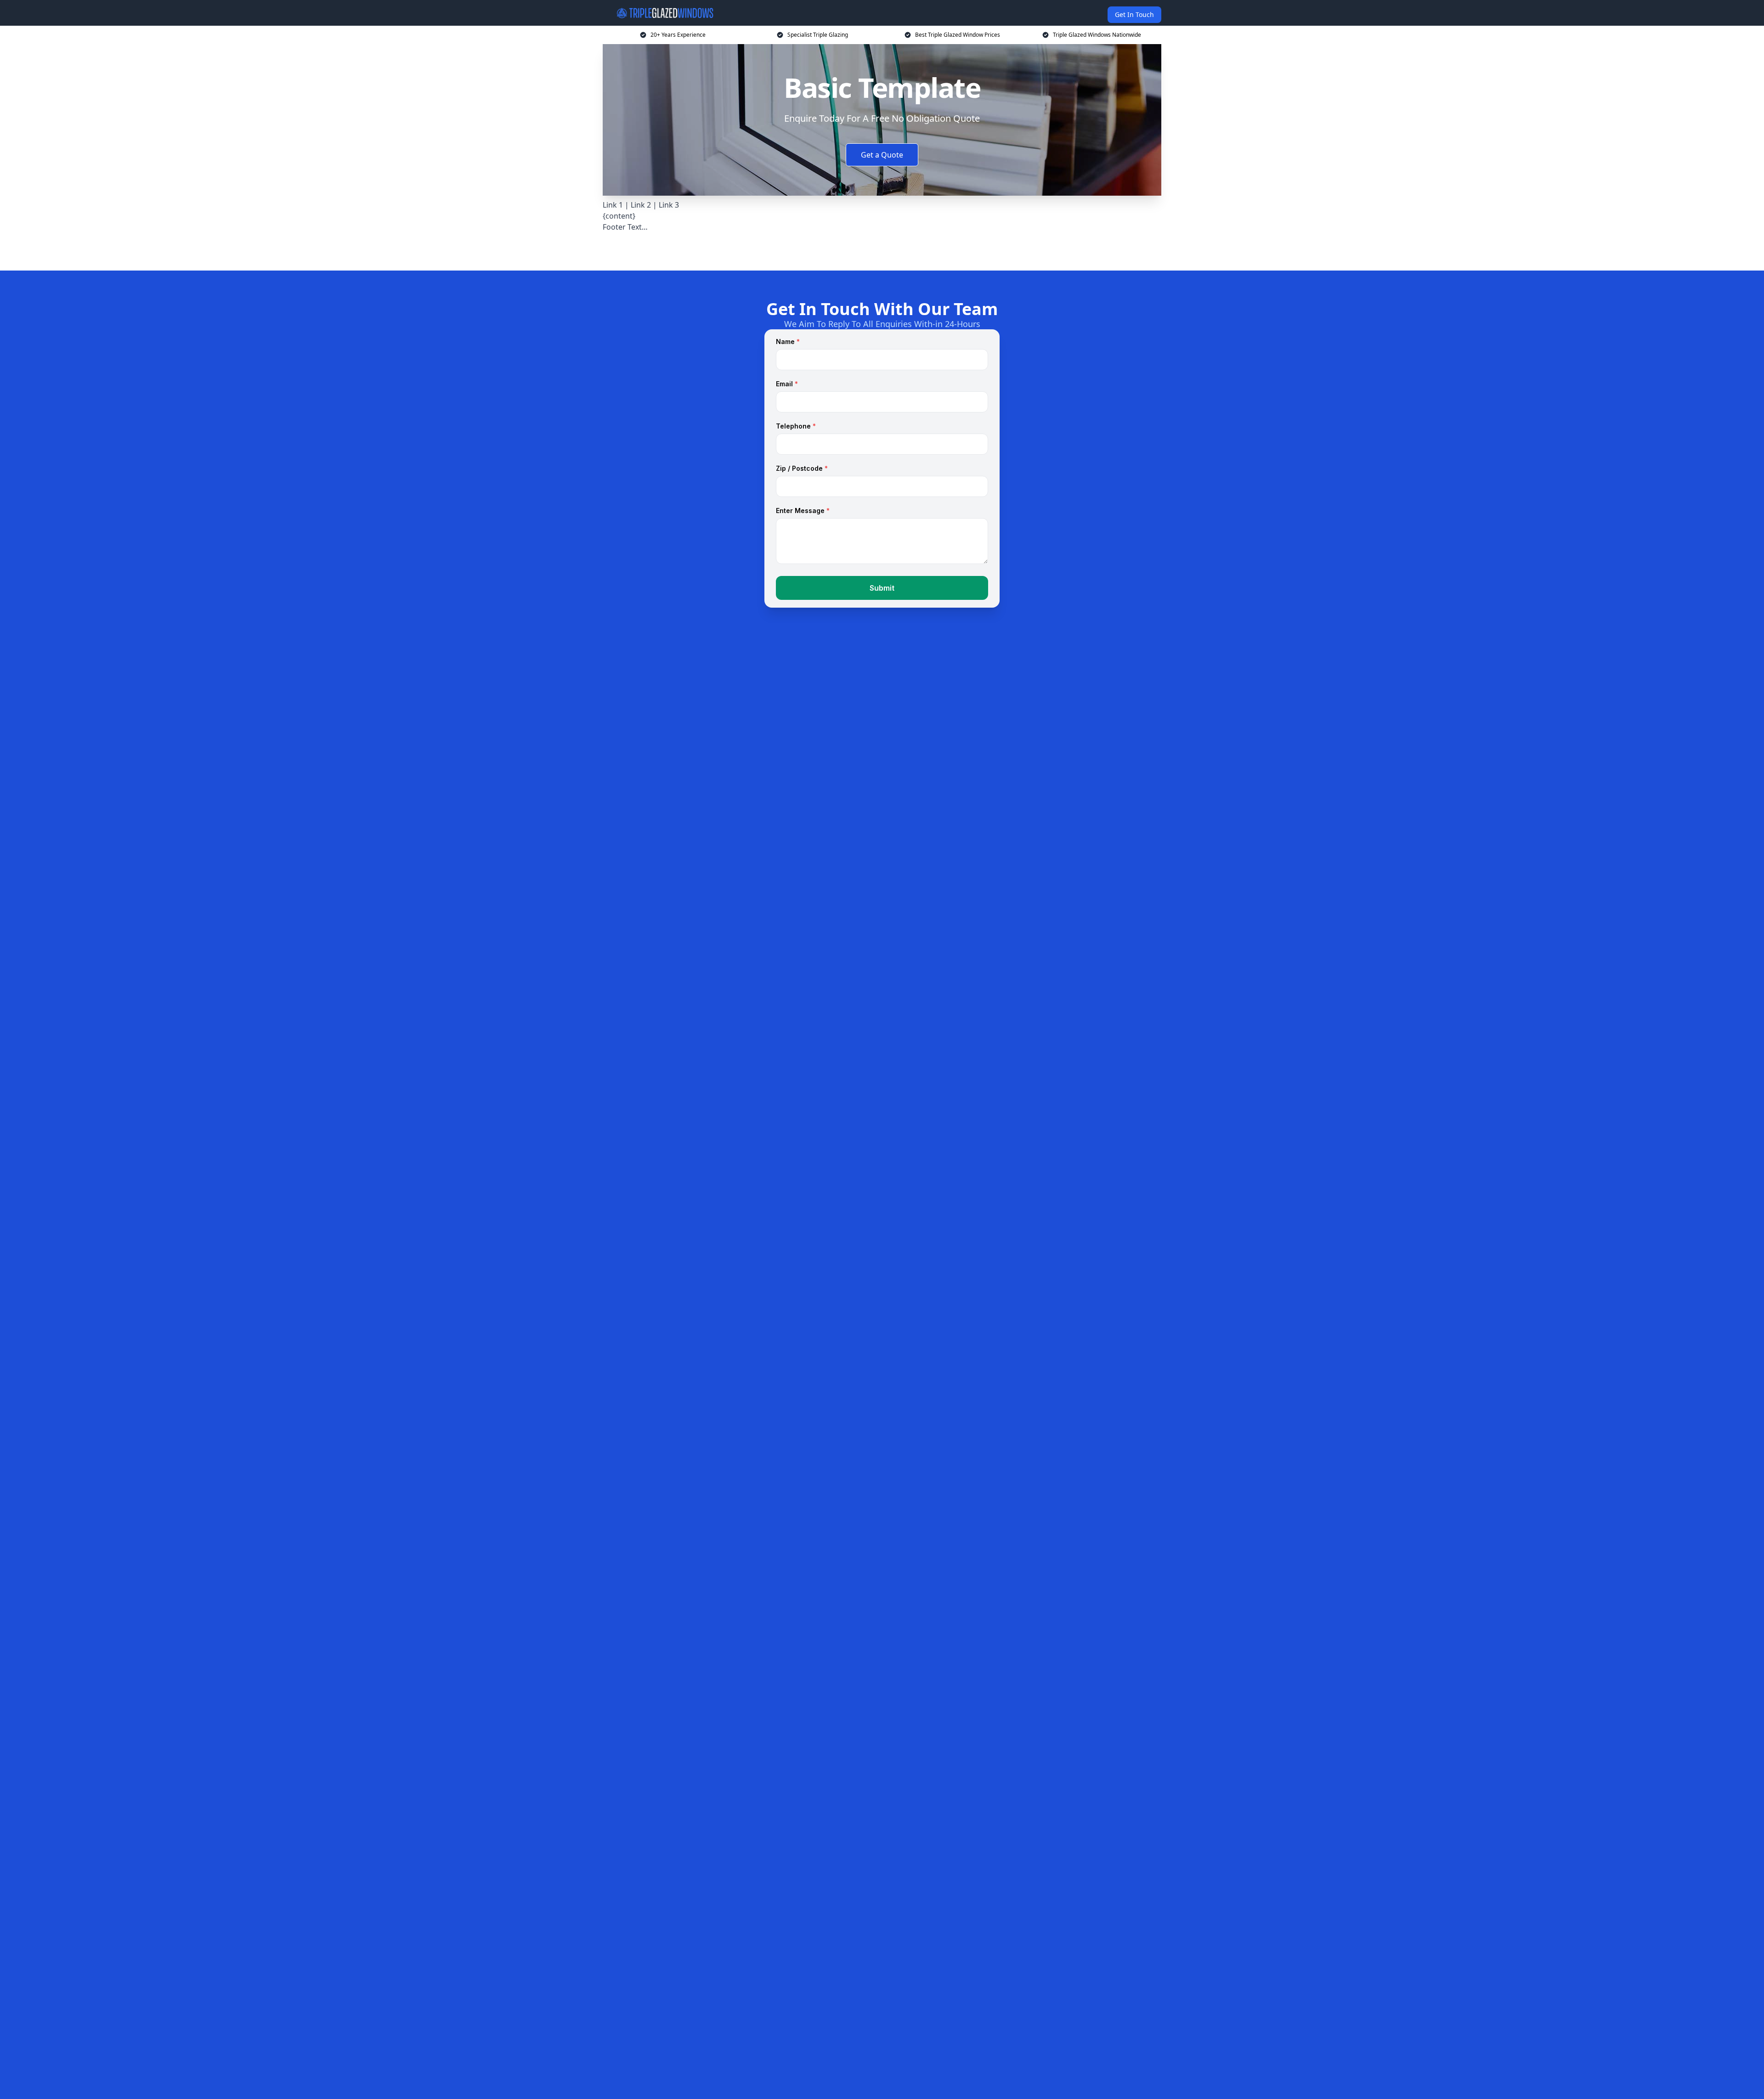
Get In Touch (1134, 14)
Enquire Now (882, 248)
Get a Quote (882, 155)
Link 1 (613, 205)
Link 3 (669, 205)
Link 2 (642, 205)
